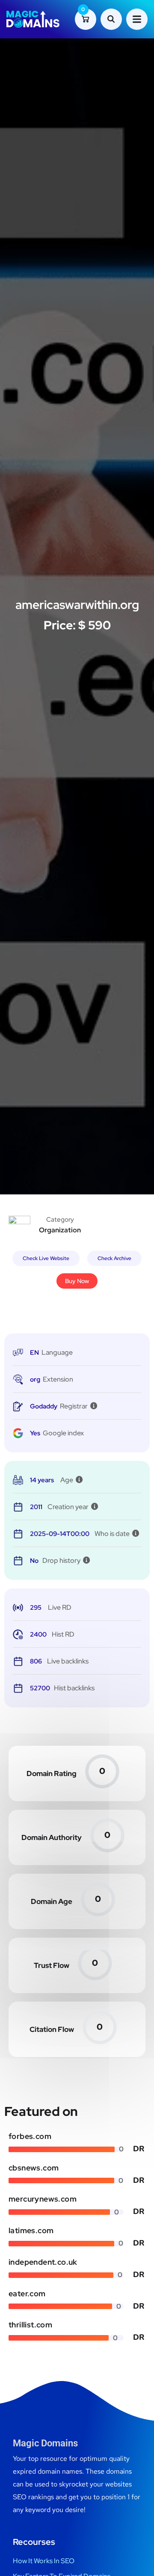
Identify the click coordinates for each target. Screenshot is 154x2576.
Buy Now (77, 1281)
